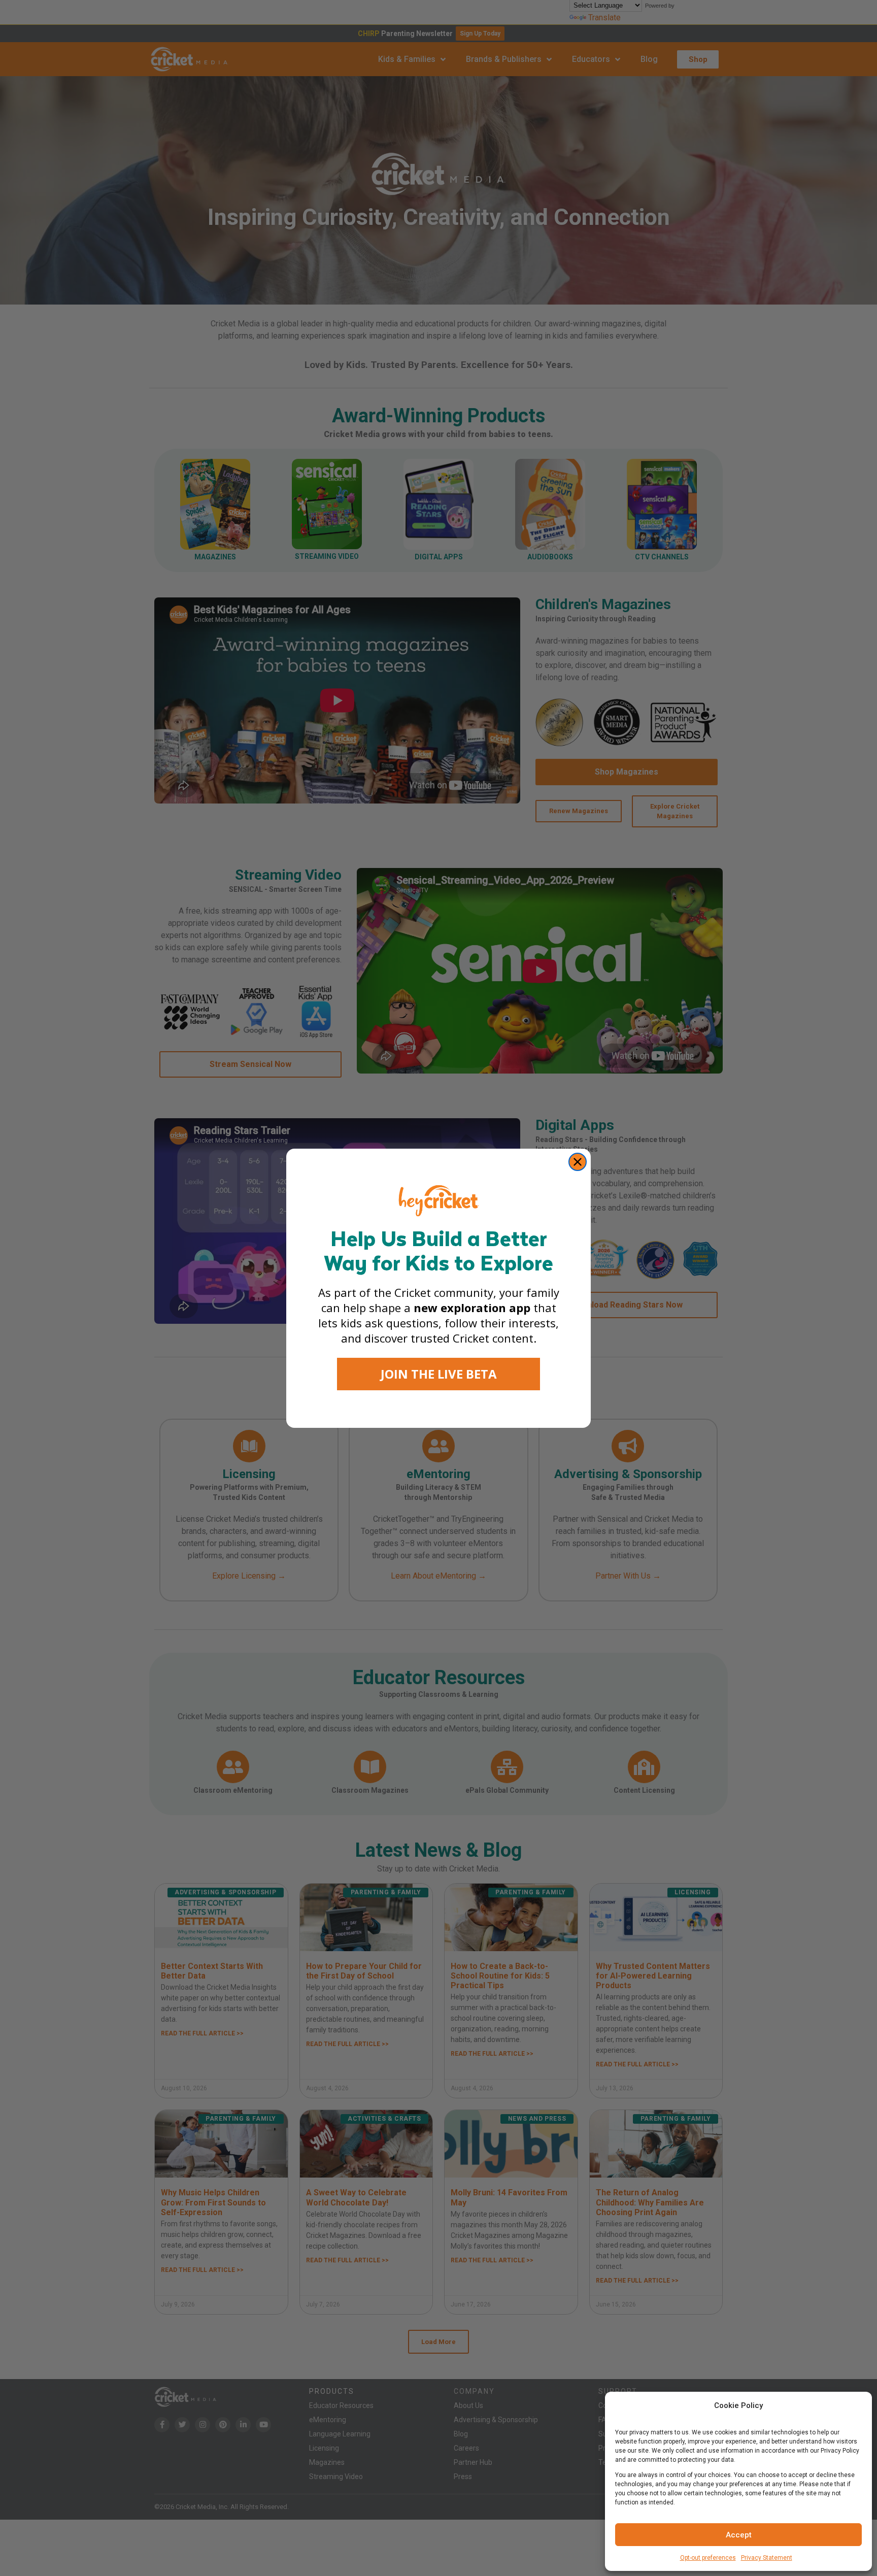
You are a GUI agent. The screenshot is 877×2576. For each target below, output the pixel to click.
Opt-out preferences (708, 2558)
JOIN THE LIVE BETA (439, 1374)
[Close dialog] (578, 1162)
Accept (739, 2535)
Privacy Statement (767, 2558)
